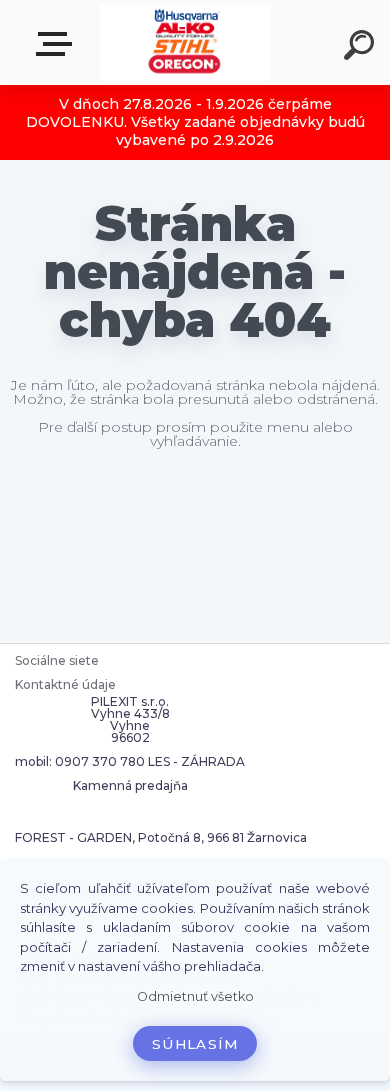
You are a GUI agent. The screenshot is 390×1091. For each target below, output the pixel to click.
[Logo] (185, 42)
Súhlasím (195, 1044)
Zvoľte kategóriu (58, 44)
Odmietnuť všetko (195, 996)
